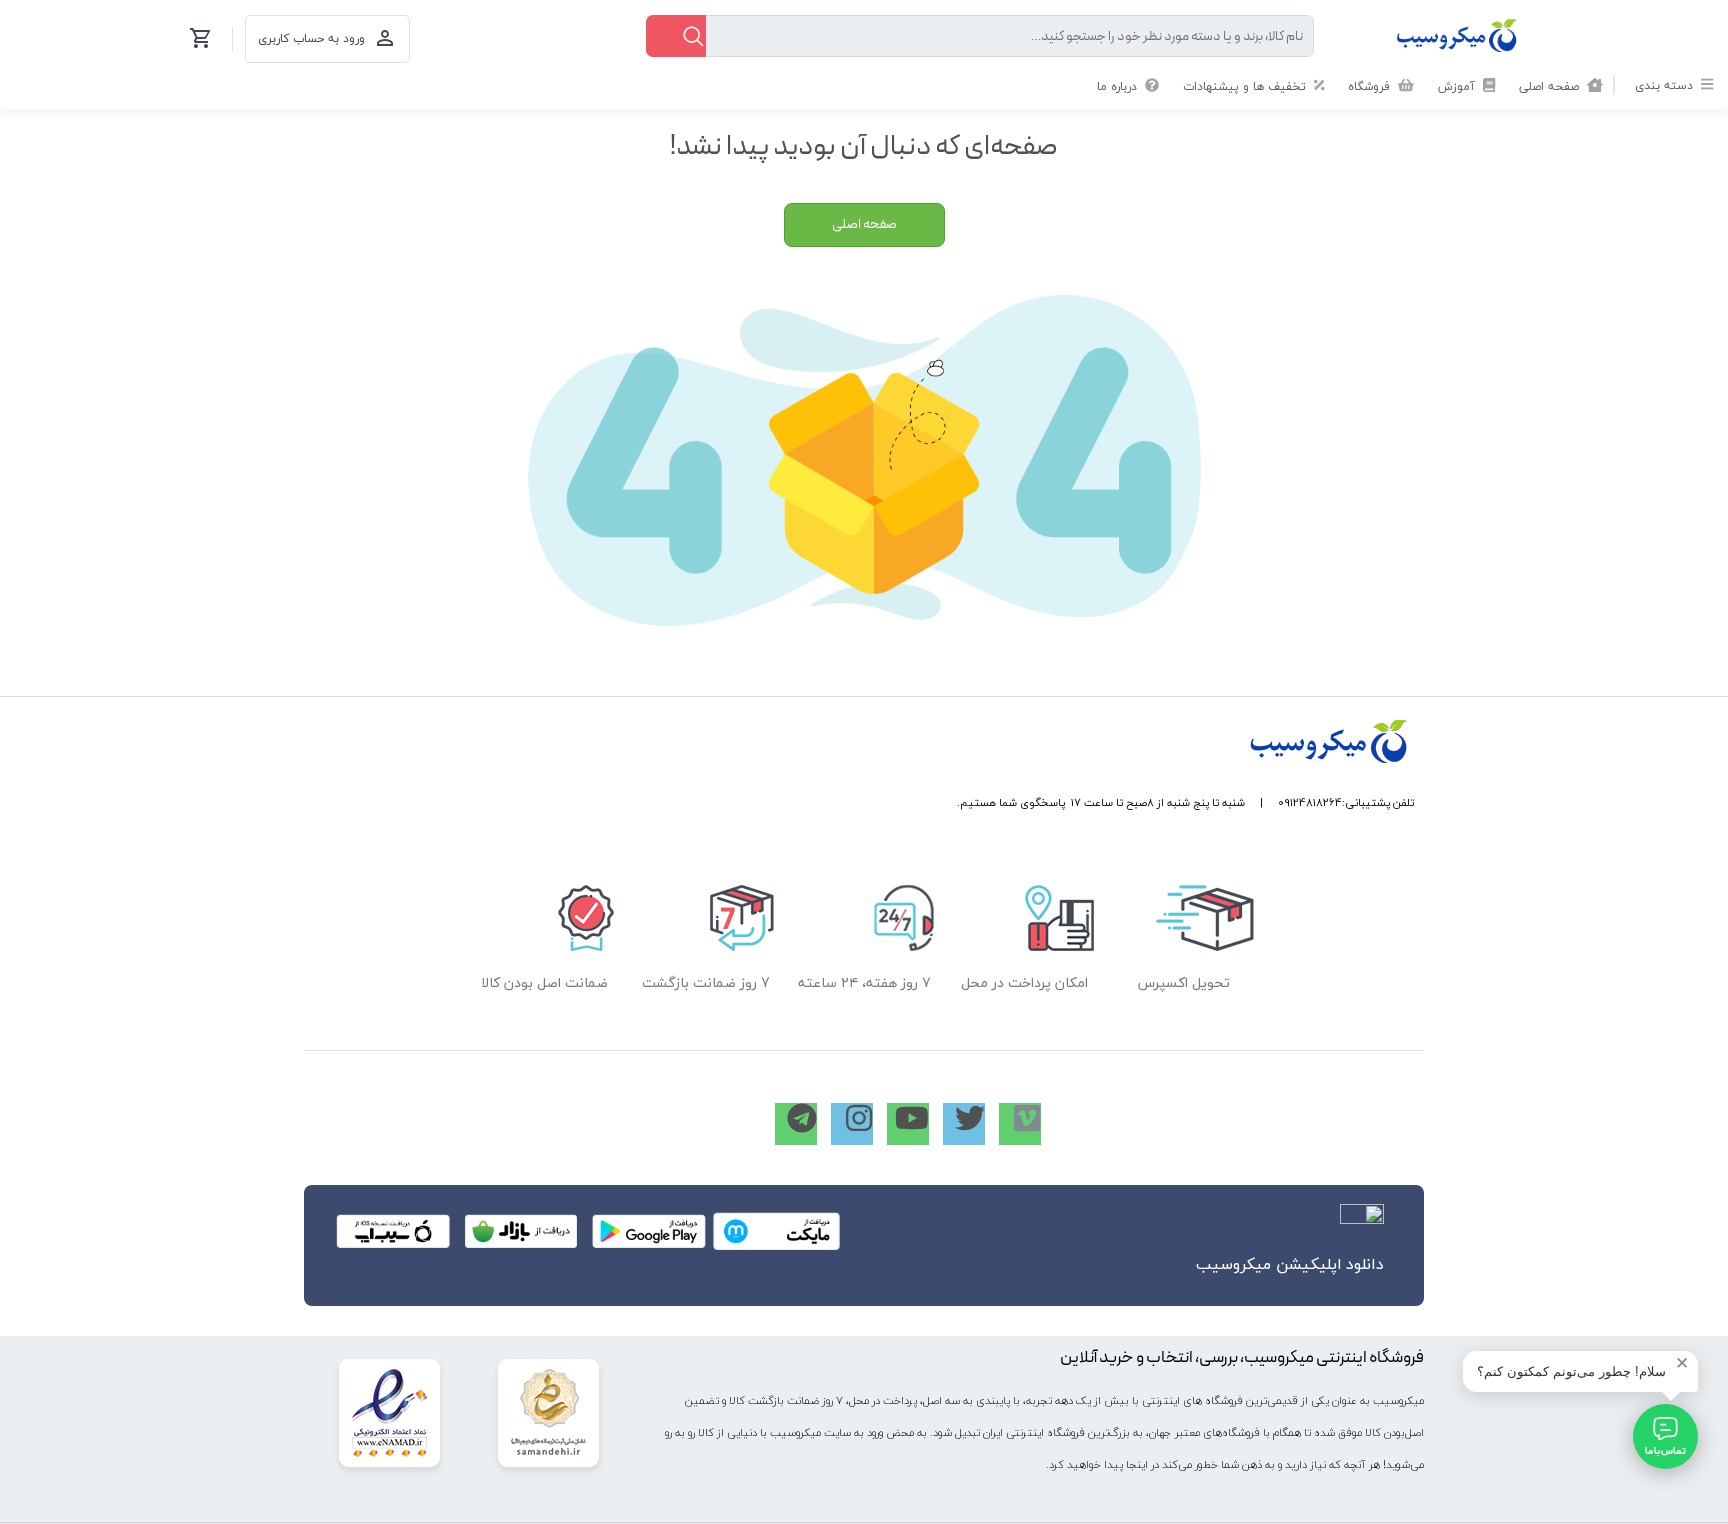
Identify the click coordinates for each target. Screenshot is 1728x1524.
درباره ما (1119, 86)
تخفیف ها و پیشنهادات (1246, 86)
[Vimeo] (1020, 1124)
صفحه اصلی (1551, 86)
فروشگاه (1371, 86)
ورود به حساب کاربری (311, 38)
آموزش (1458, 86)
